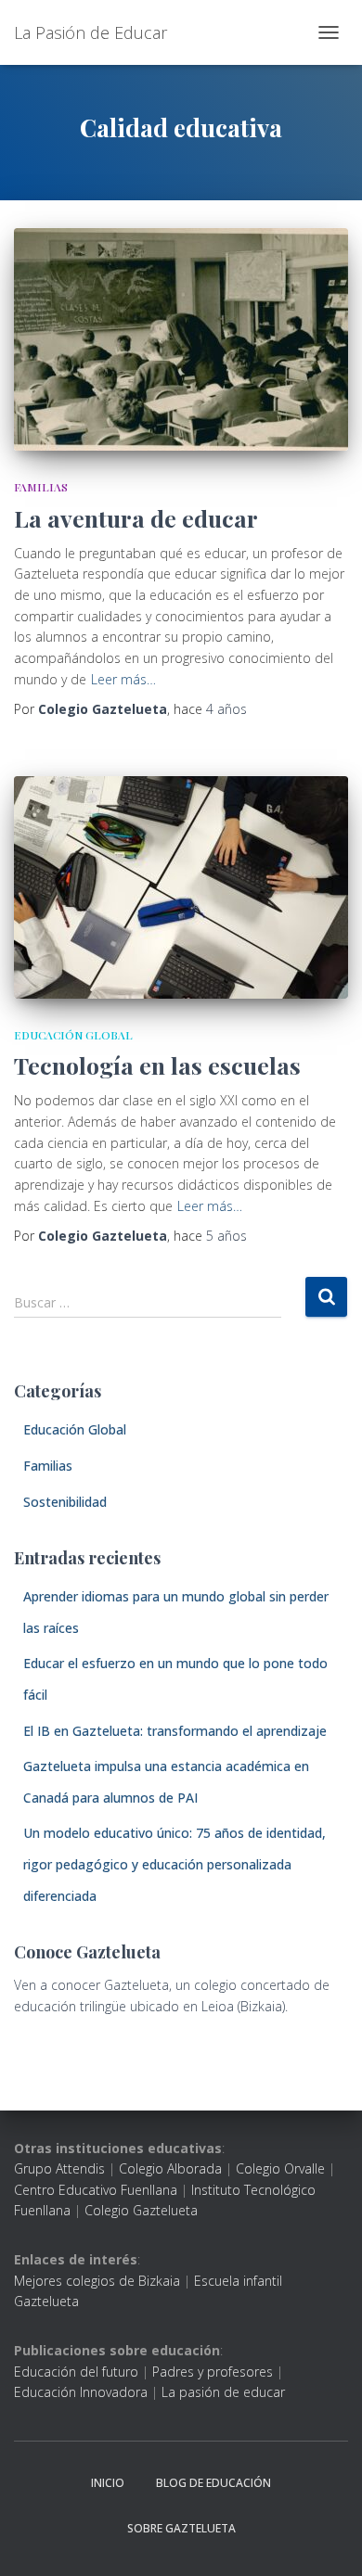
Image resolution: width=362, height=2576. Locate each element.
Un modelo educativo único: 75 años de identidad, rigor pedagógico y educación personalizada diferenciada (175, 1864)
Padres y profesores (213, 2372)
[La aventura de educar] (181, 339)
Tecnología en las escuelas (157, 1065)
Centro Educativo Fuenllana (96, 2190)
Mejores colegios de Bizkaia (97, 2281)
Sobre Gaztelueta (181, 2528)
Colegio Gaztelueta (141, 2210)
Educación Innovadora (81, 2392)
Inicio (108, 2483)
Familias (41, 487)
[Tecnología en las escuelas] (181, 887)
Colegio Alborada (170, 2168)
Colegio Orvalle (280, 2168)
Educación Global (73, 1035)
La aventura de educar (136, 518)
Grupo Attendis (59, 2168)
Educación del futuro (76, 2372)
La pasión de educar (223, 2392)
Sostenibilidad (65, 1502)
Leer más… (123, 679)
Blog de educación (213, 2483)
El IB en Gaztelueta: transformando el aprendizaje (175, 1731)
